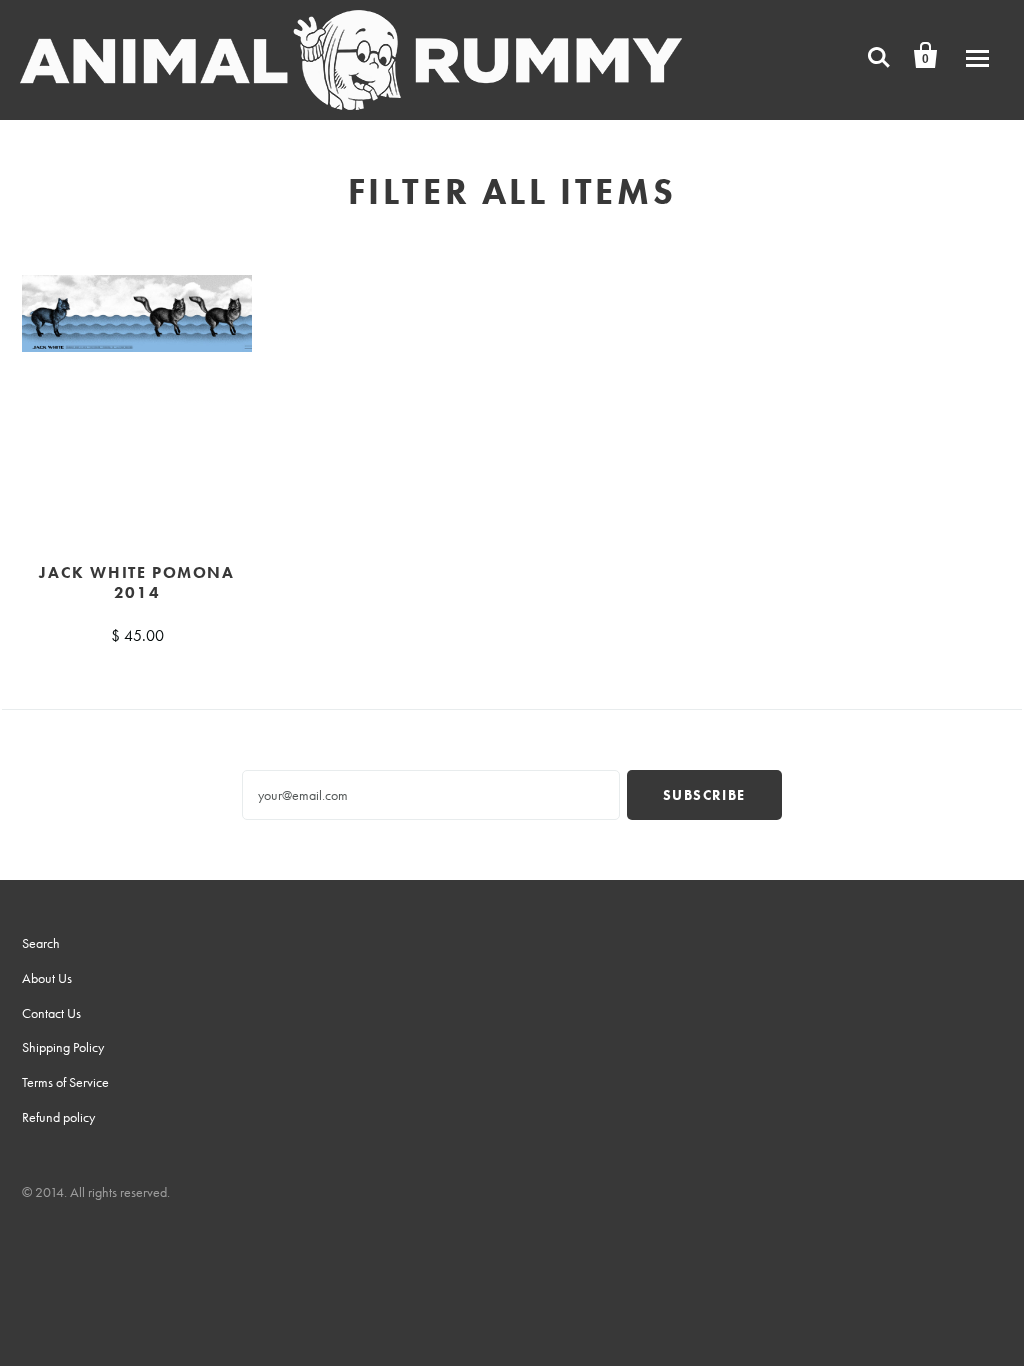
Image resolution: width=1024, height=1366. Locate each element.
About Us (47, 978)
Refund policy (58, 1117)
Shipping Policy (63, 1047)
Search (41, 943)
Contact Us (51, 1013)
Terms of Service (65, 1082)
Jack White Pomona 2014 (136, 582)
